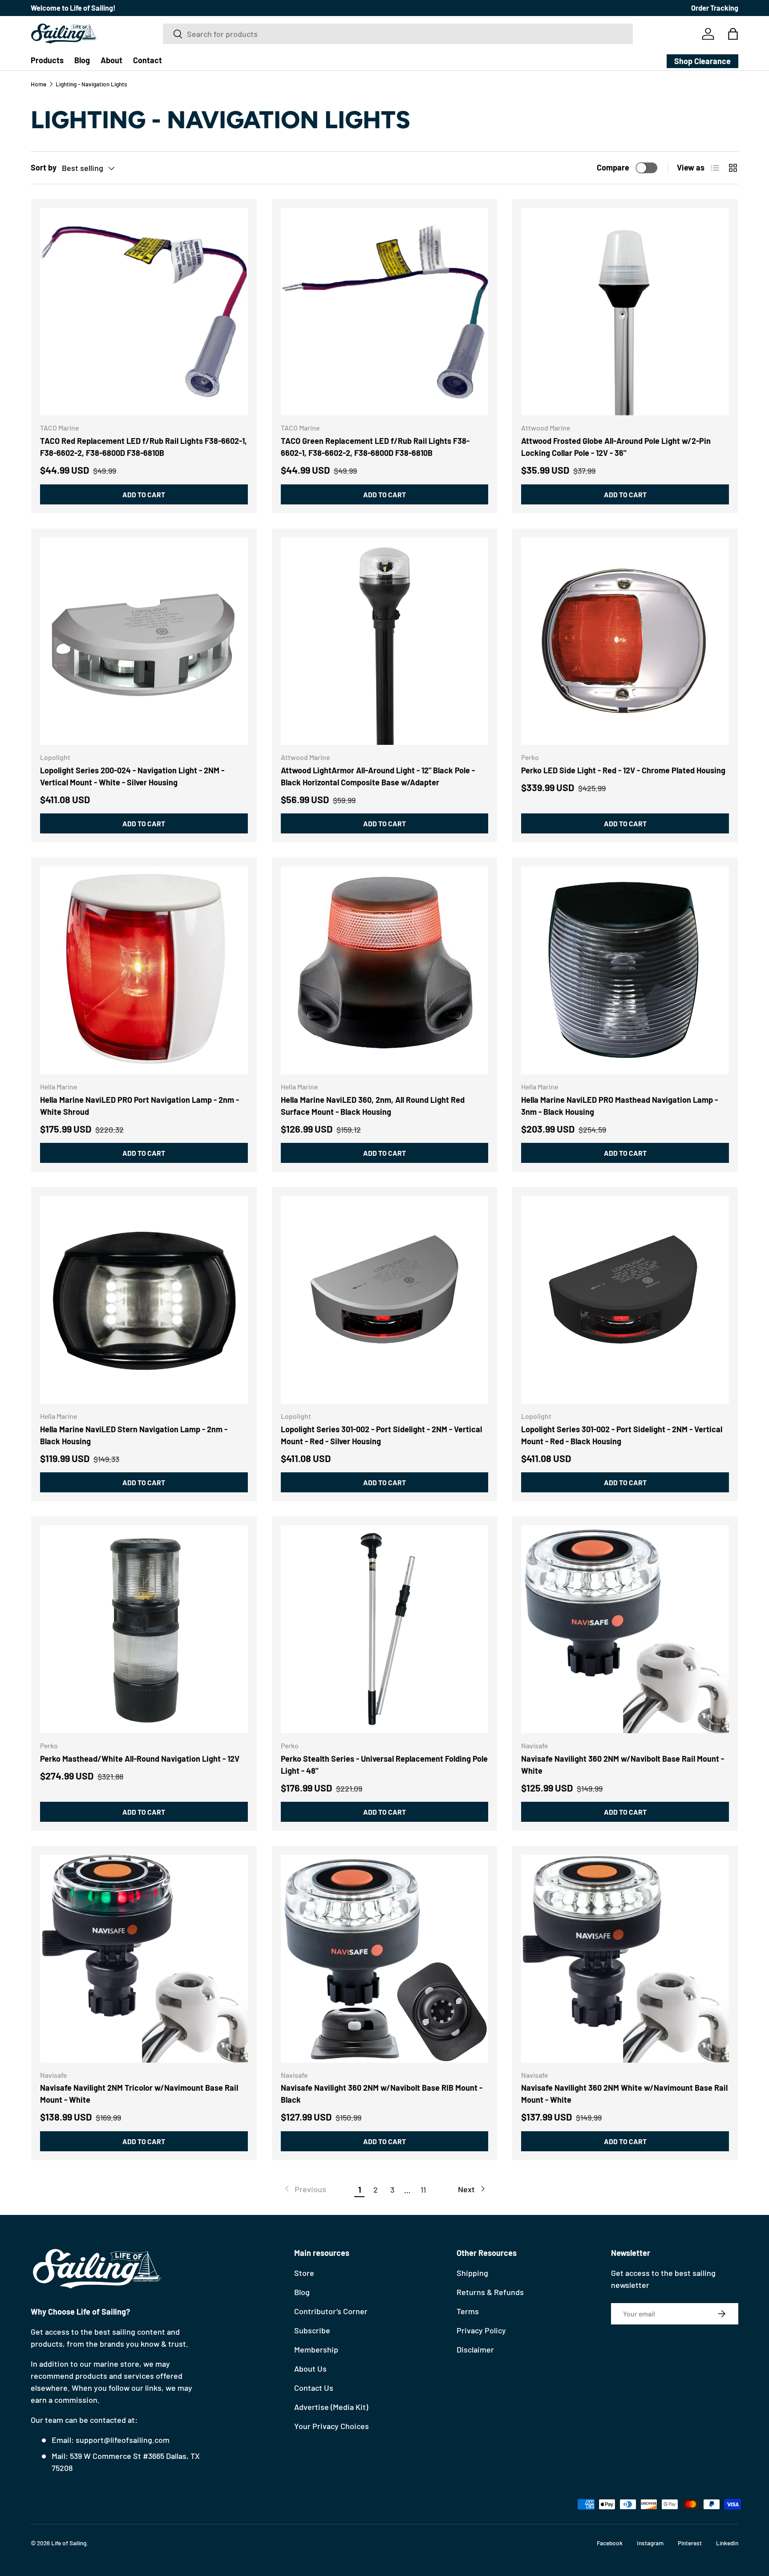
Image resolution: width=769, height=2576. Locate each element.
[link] (305, 2189)
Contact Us (314, 2388)
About (111, 60)
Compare (613, 167)
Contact (148, 60)
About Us (310, 2369)
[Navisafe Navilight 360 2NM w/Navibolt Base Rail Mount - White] (625, 1629)
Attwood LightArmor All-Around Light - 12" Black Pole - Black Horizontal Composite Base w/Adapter (378, 776)
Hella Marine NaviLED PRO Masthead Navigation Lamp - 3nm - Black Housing (619, 1106)
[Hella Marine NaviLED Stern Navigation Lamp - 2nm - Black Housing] (144, 1300)
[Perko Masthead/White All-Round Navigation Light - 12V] (144, 1629)
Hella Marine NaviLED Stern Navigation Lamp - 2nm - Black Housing (134, 1435)
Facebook (610, 2543)
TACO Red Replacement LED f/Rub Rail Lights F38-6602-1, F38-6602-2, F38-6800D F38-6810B (144, 447)
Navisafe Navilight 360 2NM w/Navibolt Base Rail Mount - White (623, 1765)
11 (423, 2190)
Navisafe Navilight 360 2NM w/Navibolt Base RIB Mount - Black (382, 2094)
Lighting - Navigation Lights (91, 84)
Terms (468, 2311)
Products (47, 60)
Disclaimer (475, 2349)
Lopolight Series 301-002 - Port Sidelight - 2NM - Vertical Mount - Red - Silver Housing (381, 1435)
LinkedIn (727, 2543)
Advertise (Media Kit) (331, 2407)
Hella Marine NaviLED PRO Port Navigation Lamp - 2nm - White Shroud (140, 1106)
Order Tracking (715, 8)
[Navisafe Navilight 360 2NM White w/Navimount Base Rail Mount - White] (625, 1959)
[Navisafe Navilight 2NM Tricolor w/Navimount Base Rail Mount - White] (144, 1959)
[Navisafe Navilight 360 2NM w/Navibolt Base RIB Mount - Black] (385, 1959)
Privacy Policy (481, 2330)
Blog (82, 60)
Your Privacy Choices (332, 2426)
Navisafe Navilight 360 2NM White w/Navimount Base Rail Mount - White (624, 2094)
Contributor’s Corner (331, 2311)
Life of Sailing (69, 2543)
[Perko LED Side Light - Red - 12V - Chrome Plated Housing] (625, 641)
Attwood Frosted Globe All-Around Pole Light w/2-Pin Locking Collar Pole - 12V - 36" (616, 447)
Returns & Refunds (490, 2292)
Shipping (472, 2273)
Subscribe (312, 2330)
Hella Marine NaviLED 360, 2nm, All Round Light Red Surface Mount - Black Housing (373, 1106)
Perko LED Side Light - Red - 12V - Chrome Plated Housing (623, 770)
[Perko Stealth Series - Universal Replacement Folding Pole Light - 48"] (385, 1629)
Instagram (650, 2543)
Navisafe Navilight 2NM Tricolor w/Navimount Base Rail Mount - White (139, 2094)
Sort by (44, 167)
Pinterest (690, 2543)
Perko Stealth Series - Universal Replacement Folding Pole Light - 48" (384, 1765)
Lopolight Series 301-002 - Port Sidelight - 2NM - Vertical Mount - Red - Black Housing (622, 1435)
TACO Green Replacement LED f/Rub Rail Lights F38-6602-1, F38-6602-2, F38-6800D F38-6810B (375, 447)
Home (38, 84)
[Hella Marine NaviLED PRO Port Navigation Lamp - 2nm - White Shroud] (144, 970)
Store (304, 2273)
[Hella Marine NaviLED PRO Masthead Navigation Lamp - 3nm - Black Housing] (625, 970)
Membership (316, 2349)
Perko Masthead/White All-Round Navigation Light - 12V (140, 1759)
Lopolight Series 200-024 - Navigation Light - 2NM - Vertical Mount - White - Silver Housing (132, 776)
